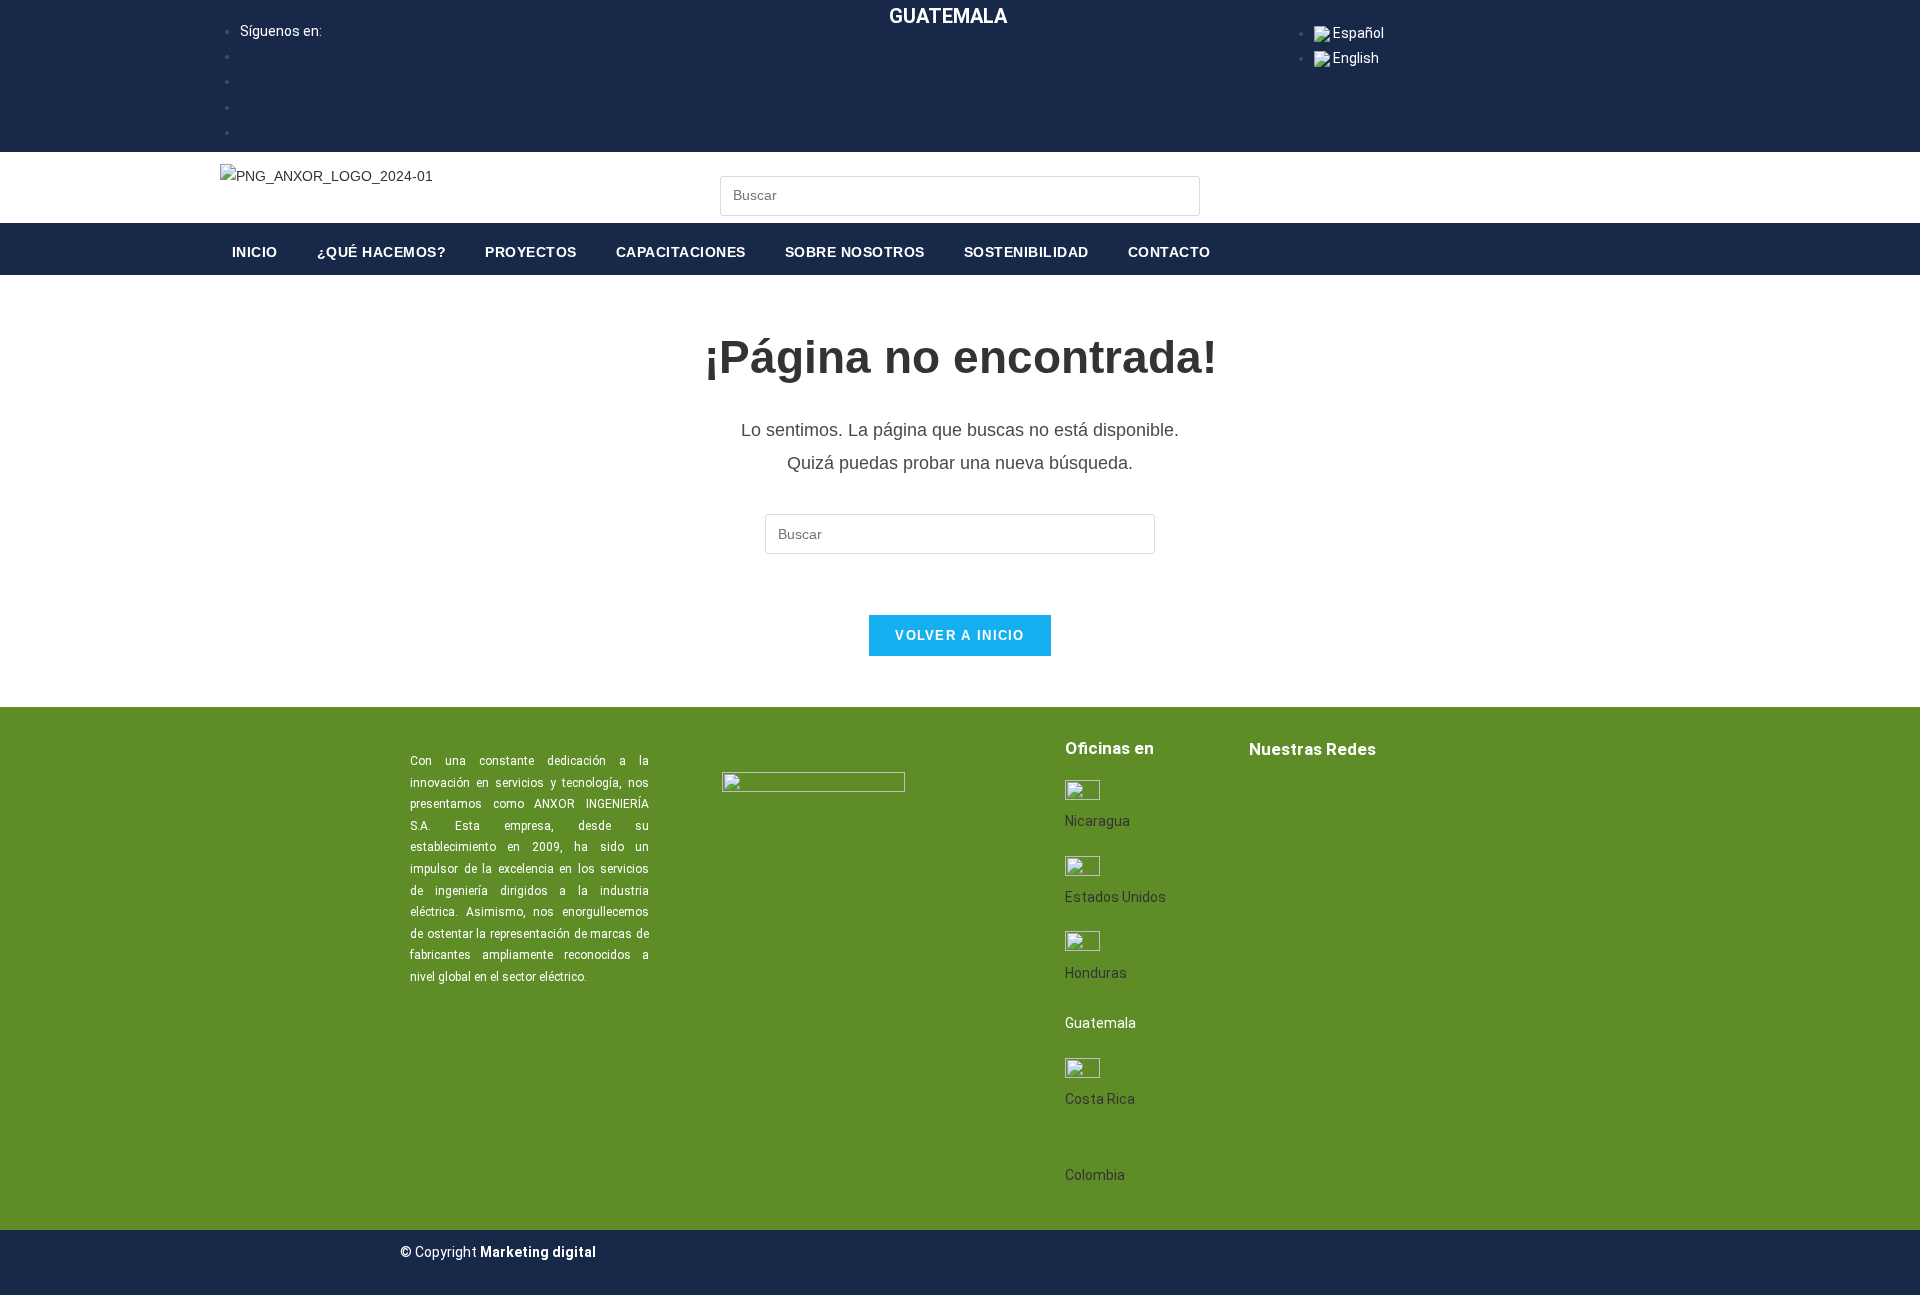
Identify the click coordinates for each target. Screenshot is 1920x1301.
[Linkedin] (1335, 803)
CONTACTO (1169, 252)
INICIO (255, 252)
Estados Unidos (1115, 897)
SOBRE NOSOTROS (855, 252)
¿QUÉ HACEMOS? (382, 252)
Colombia (1095, 1175)
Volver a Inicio (960, 635)
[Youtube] (1399, 803)
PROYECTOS (531, 252)
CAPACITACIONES (681, 252)
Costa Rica (1100, 1099)
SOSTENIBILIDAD (1026, 252)
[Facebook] (1271, 803)
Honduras (1096, 973)
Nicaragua (1097, 821)
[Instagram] (1463, 803)
